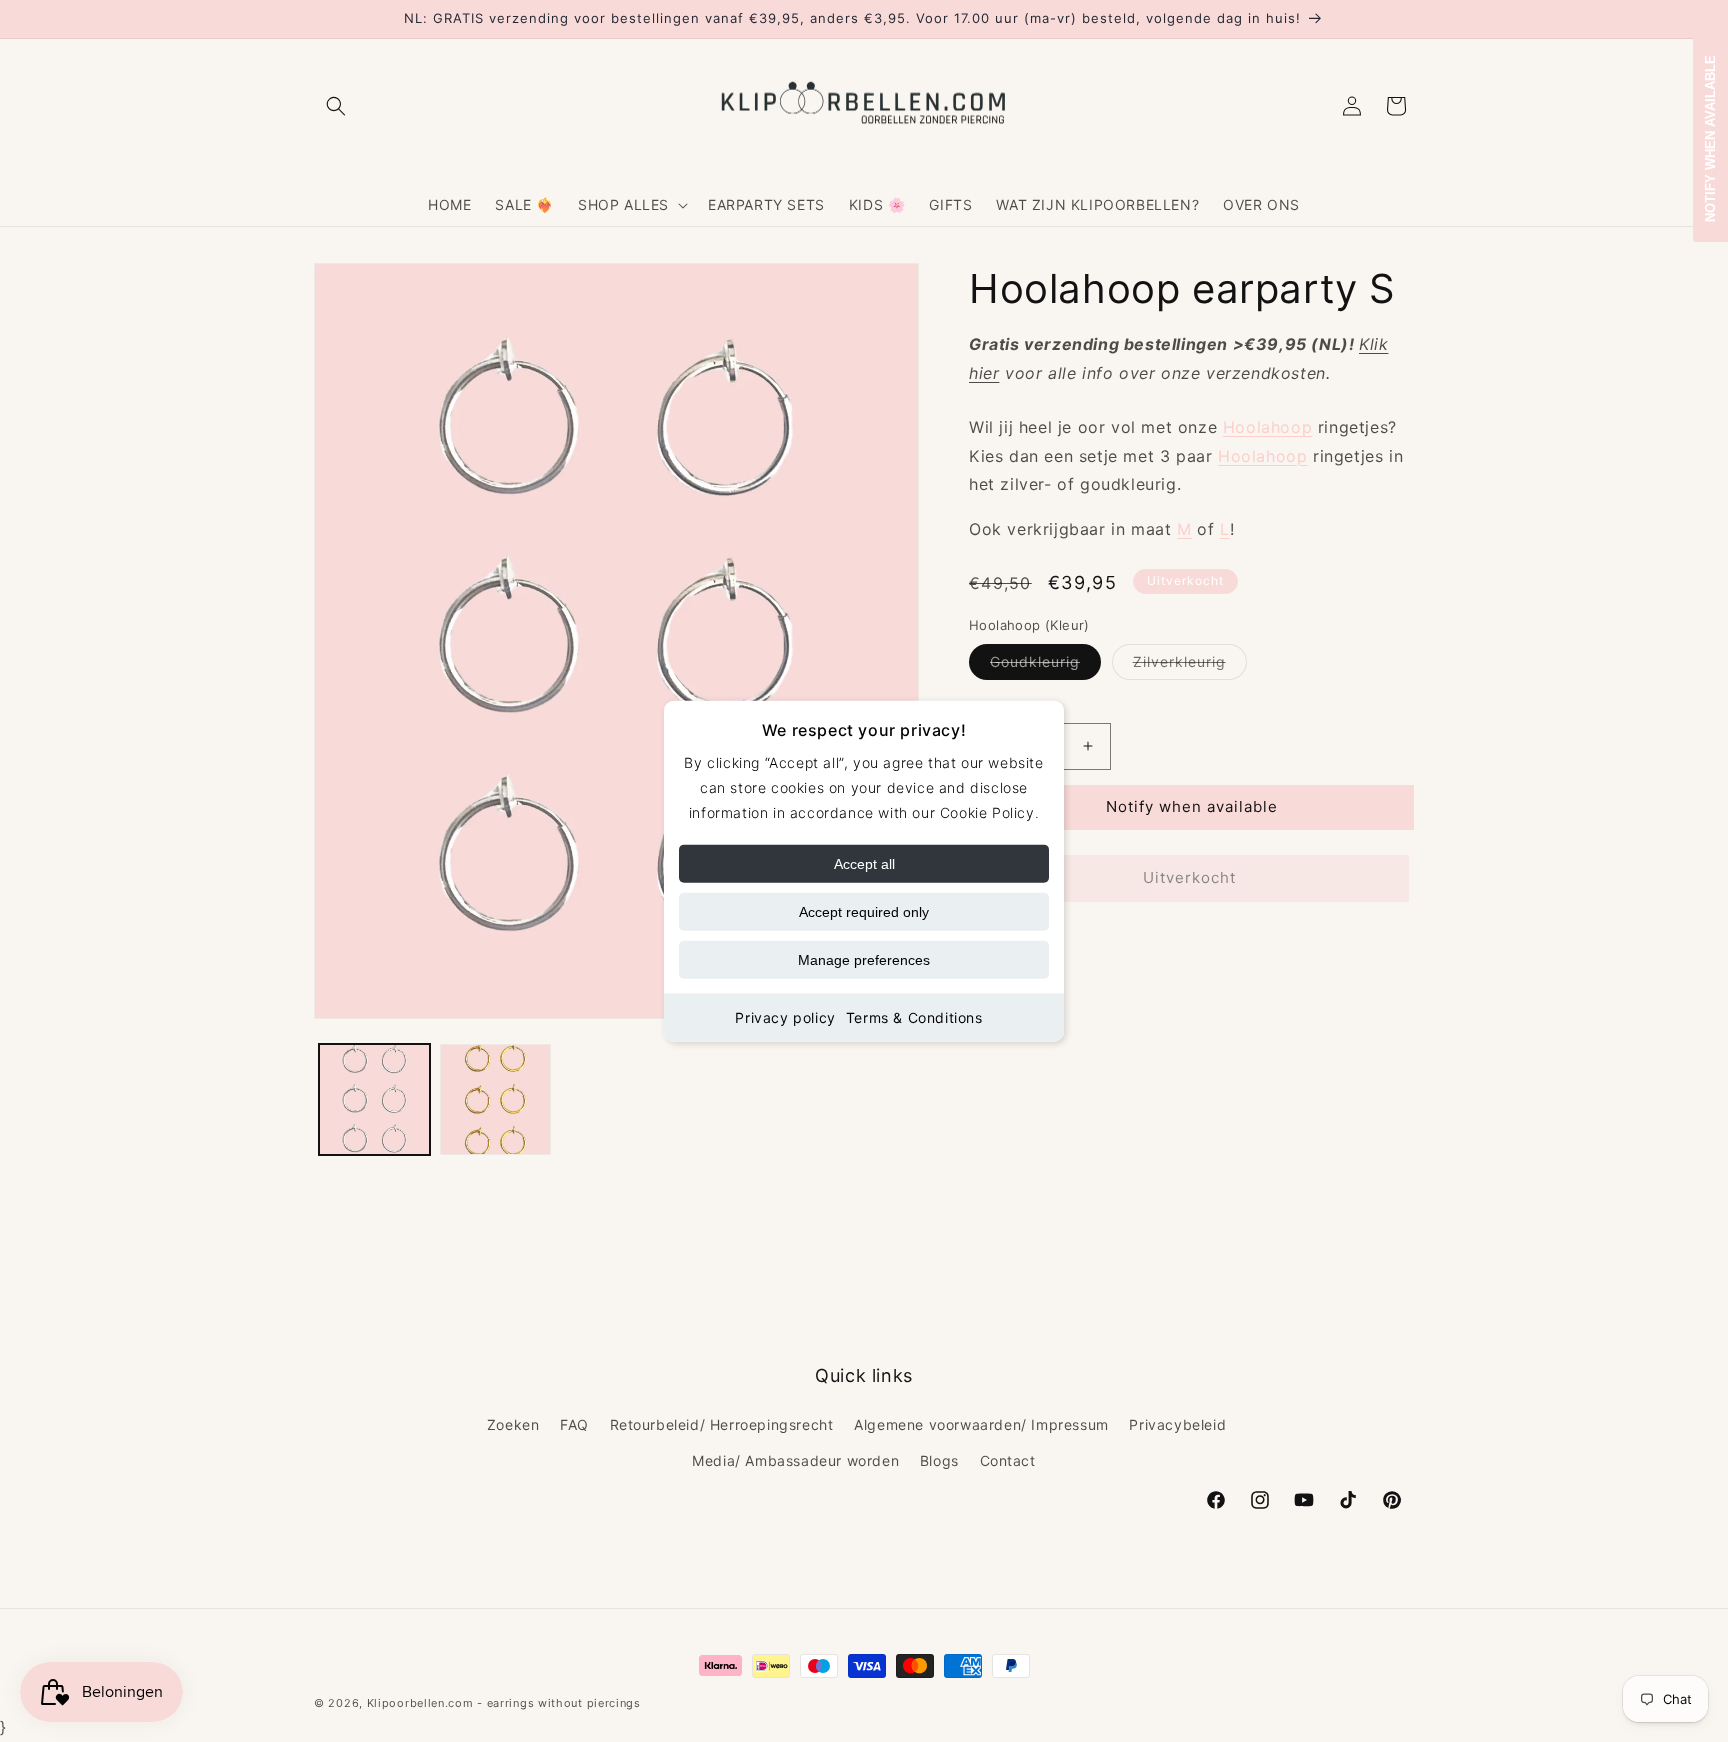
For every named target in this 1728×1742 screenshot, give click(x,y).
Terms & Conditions (914, 1017)
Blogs (939, 1460)
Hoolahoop (1267, 427)
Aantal (989, 706)
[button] (336, 106)
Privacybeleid (1177, 1424)
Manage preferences (864, 960)
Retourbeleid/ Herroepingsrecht (722, 1424)
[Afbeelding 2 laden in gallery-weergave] (495, 1099)
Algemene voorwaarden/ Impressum (981, 1424)
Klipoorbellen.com (420, 1703)
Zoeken (513, 1424)
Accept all (864, 864)
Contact (1008, 1460)
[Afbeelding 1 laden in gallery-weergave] (374, 1099)
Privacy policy (785, 1017)
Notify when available (1192, 806)
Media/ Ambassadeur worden (795, 1460)
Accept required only (864, 912)
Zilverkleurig (1190, 666)
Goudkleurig (1045, 666)
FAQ (574, 1424)
